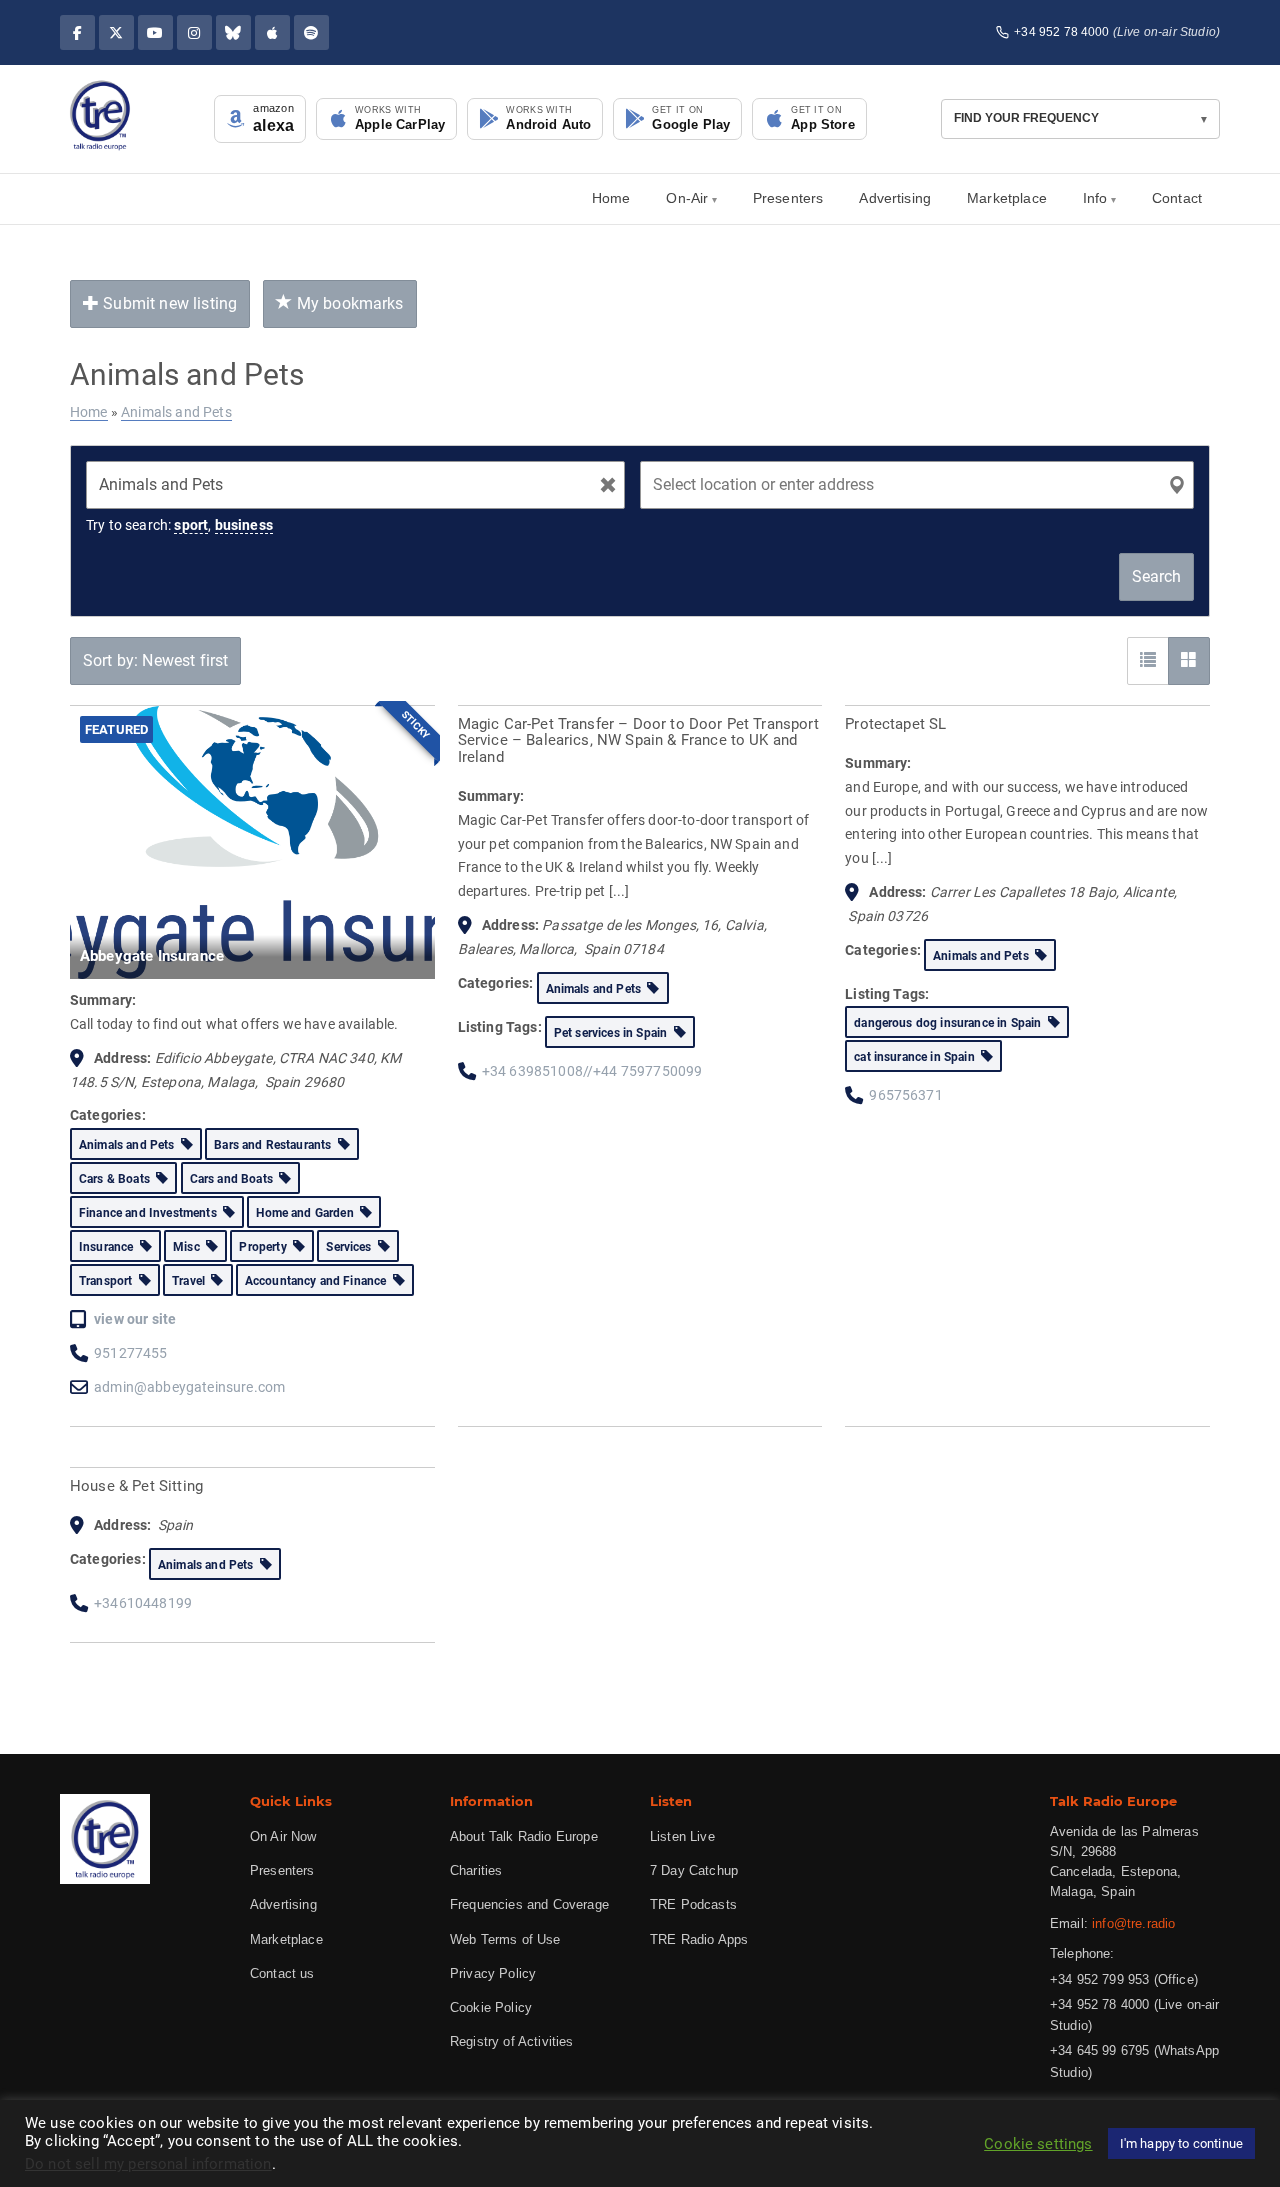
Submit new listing (168, 303)
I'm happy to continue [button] (1181, 2143)
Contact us (282, 1973)
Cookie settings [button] (1038, 2144)
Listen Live (682, 1836)
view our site (135, 1319)
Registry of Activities (512, 2041)
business (244, 525)
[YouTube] (155, 32)
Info (1095, 198)
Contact (1177, 198)
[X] (116, 32)
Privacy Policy (493, 1973)
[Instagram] (194, 32)
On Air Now (283, 1836)
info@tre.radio (1133, 1923)
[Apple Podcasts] (272, 32)
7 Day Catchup (694, 1870)
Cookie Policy (491, 2007)
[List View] (1148, 661)
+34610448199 (143, 1603)
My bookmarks (348, 303)
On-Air (687, 198)
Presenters (788, 198)
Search (1156, 576)
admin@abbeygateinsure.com (189, 1387)
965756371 (905, 1095)
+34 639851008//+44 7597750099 (592, 1071)
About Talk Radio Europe (524, 1836)
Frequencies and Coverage (529, 1904)
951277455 (130, 1353)
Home (611, 198)
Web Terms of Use (505, 1939)
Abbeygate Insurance (152, 956)
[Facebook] (77, 32)
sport (191, 525)
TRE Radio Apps (699, 1939)
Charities (476, 1870)
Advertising (895, 198)
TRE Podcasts (693, 1904)
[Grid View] (1189, 661)
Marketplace (1007, 198)
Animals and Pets (176, 412)
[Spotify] (311, 32)
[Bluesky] (233, 32)
